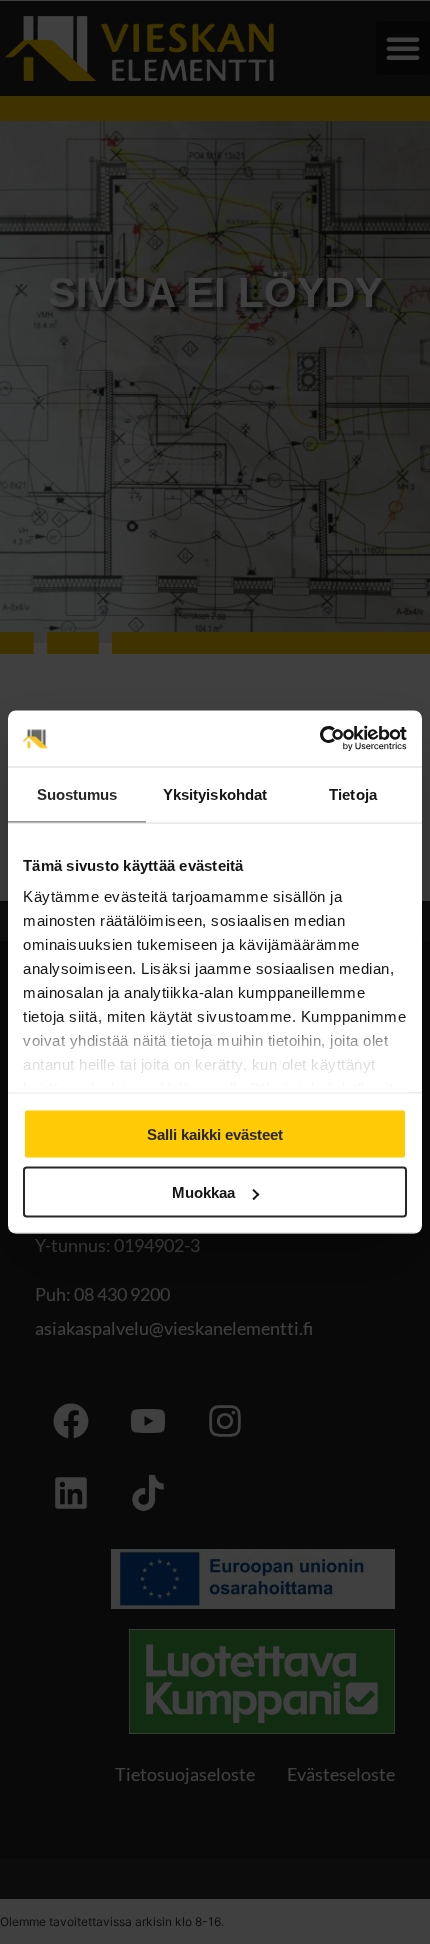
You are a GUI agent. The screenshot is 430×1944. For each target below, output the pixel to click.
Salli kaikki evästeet (215, 1133)
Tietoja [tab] (353, 793)
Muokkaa (203, 1192)
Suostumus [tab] (77, 793)
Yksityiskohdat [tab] (215, 793)
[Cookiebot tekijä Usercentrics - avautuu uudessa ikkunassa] (319, 739)
